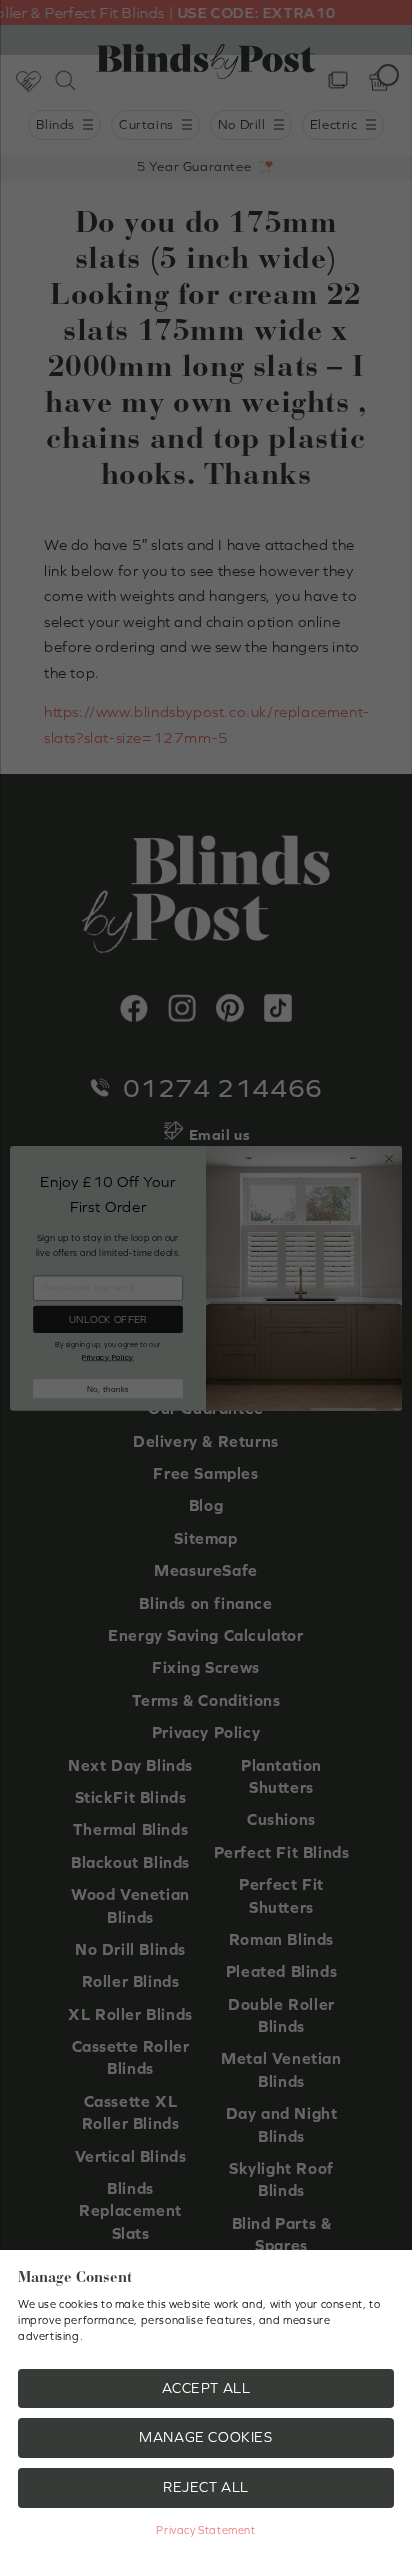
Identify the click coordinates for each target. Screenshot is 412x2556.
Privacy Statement (205, 2530)
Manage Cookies (205, 2437)
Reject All (206, 2487)
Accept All (206, 2388)
